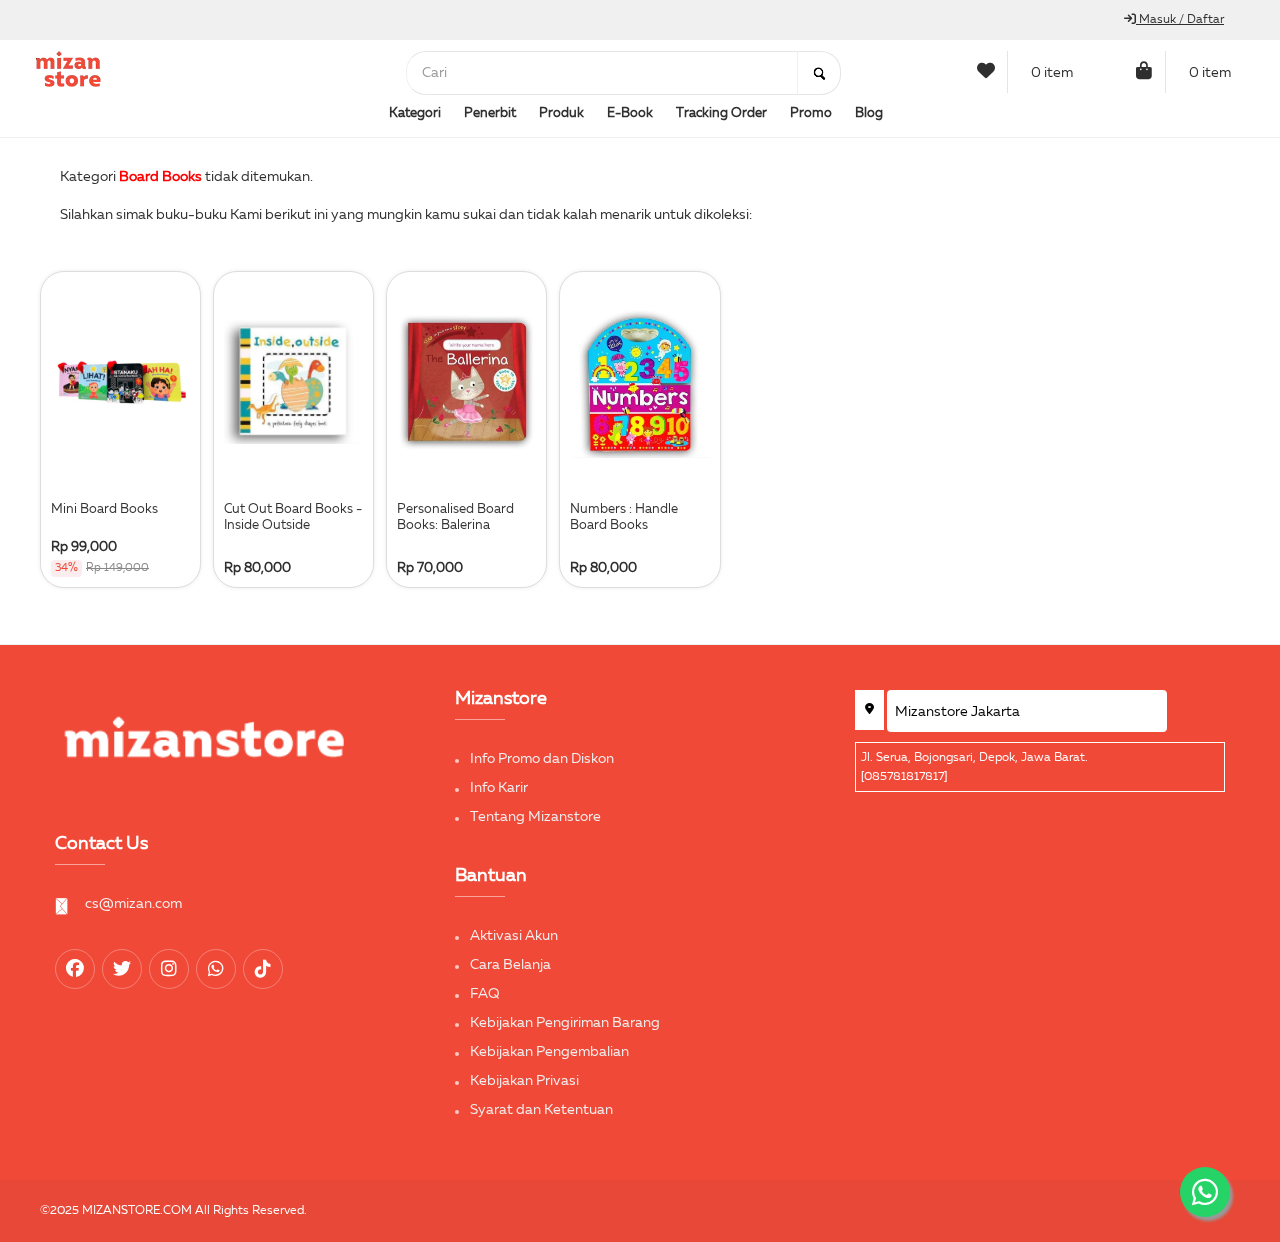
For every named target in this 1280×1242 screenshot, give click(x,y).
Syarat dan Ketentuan (541, 1110)
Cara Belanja (510, 965)
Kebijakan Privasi (524, 1081)
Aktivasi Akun (514, 936)
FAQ (485, 994)
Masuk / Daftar (1180, 20)
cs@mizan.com (133, 904)
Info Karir (499, 788)
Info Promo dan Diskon (542, 759)
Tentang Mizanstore (535, 817)
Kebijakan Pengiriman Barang (565, 1023)
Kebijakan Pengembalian (549, 1052)
